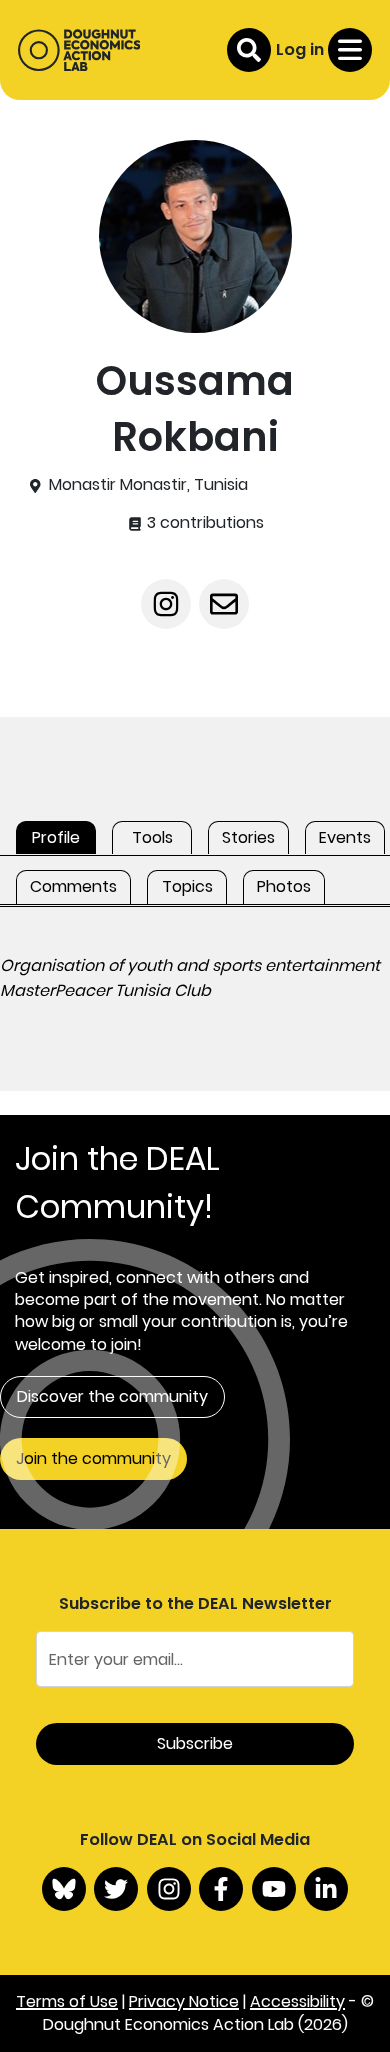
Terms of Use (67, 2001)
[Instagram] (169, 1889)
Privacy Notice (184, 2001)
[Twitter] (116, 1889)
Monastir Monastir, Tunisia (148, 485)
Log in (300, 49)
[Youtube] (274, 1889)
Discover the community (112, 1396)
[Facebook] (221, 1889)
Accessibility (297, 2001)
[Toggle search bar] (249, 50)
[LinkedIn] (326, 1889)
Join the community (93, 1458)
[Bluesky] (64, 1889)
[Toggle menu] (350, 50)
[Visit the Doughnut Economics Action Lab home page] (79, 50)
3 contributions (203, 523)
